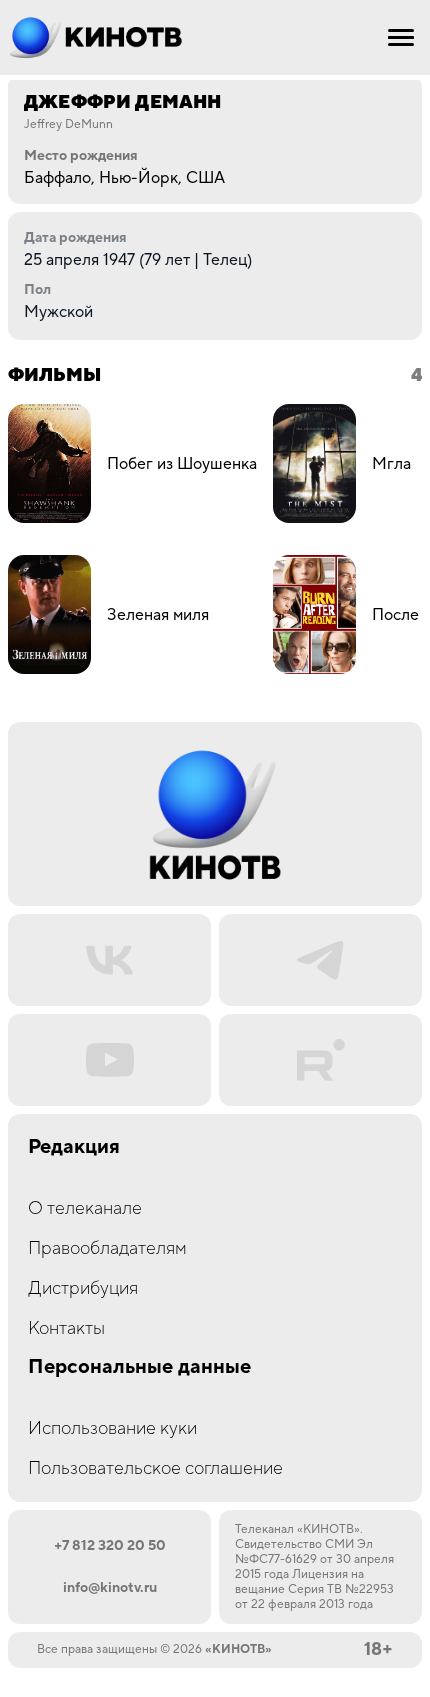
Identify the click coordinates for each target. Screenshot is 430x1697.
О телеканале (85, 1208)
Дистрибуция (83, 1288)
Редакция (74, 1147)
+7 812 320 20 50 (110, 1546)
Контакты (66, 1328)
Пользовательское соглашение (155, 1468)
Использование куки (112, 1428)
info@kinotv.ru (110, 1588)
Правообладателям (107, 1248)
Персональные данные (139, 1367)
